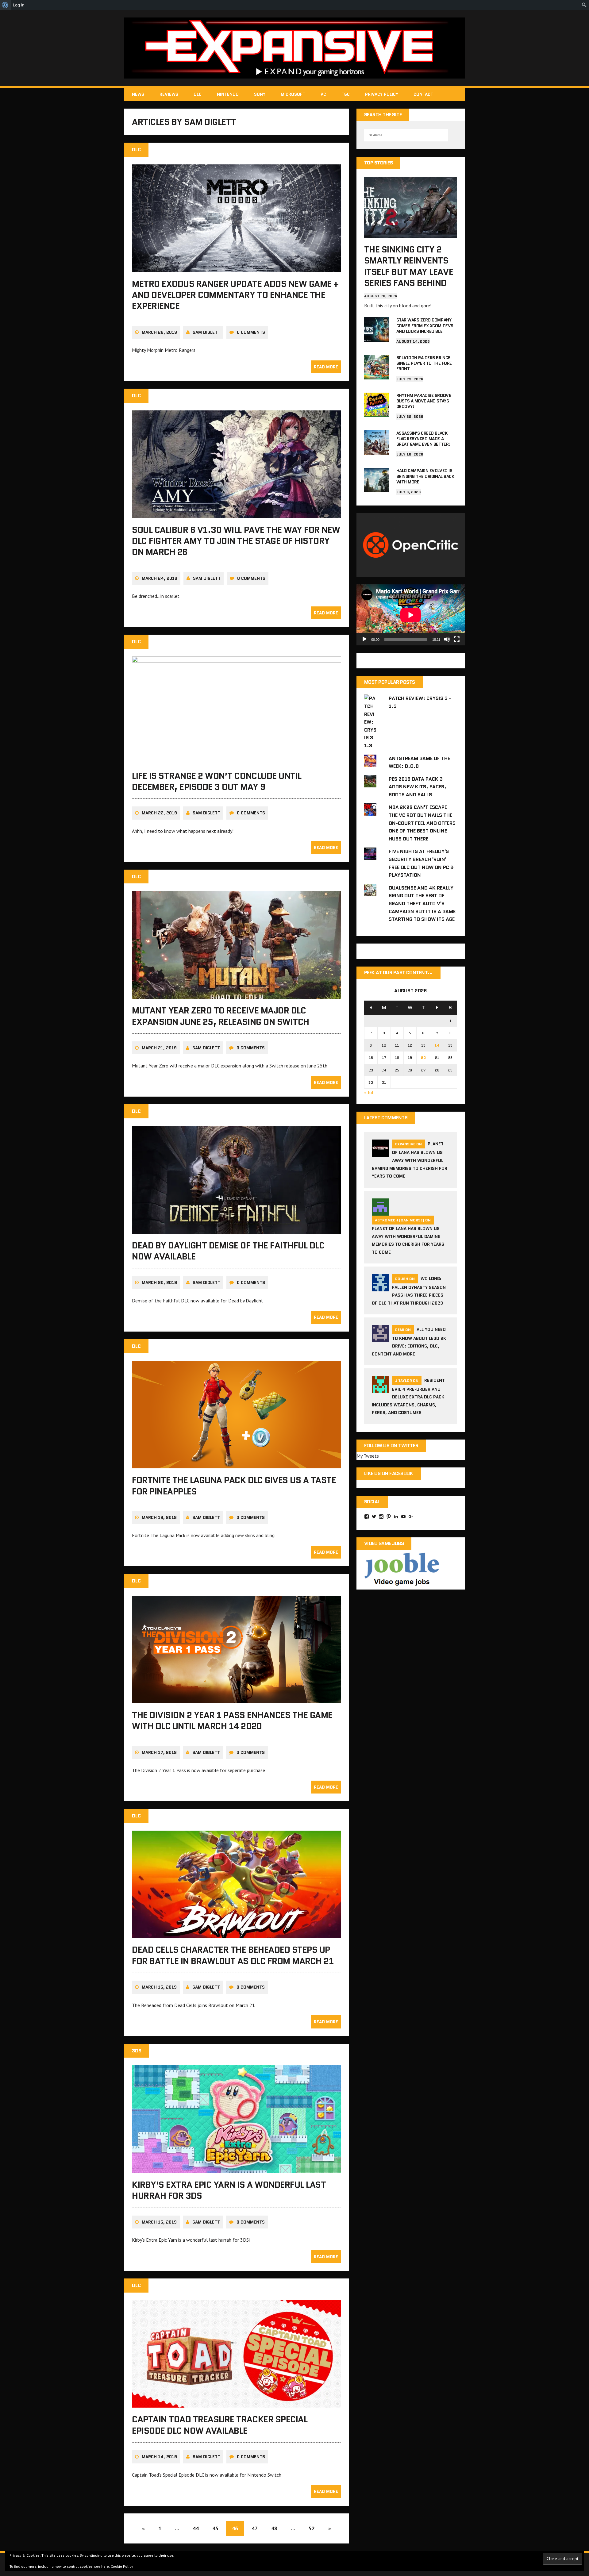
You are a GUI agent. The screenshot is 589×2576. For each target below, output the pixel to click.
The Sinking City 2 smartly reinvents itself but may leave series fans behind (409, 266)
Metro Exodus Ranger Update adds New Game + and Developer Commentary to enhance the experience (235, 295)
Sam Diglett (206, 332)
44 (196, 2528)
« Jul (369, 1092)
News (138, 94)
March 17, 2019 (159, 1752)
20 (423, 1057)
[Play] (364, 639)
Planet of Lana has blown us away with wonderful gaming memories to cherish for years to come (410, 1160)
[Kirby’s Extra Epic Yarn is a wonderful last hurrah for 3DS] (237, 2169)
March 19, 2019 (159, 1517)
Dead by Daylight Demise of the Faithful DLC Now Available (228, 1251)
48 (274, 2528)
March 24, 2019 (160, 578)
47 (255, 2528)
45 (215, 2528)
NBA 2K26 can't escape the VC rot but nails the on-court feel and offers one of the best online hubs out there (422, 823)
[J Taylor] (380, 1390)
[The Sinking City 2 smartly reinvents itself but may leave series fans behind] (411, 233)
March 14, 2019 (159, 2457)
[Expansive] (294, 48)
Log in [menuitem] (19, 5)
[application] (411, 615)
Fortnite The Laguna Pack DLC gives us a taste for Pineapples (234, 1486)
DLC (198, 94)
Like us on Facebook (389, 1473)
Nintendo (228, 94)
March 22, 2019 (159, 813)
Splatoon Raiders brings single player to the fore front (424, 363)
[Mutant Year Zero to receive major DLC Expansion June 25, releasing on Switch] (237, 995)
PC (323, 94)
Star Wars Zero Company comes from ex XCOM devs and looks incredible (425, 325)
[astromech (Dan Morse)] (380, 1212)
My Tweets (368, 1456)
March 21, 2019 (159, 1048)
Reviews (169, 94)
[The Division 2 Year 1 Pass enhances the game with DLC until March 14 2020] (237, 1699)
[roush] (380, 1288)
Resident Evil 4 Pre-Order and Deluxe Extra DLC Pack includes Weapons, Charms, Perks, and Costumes (408, 1396)
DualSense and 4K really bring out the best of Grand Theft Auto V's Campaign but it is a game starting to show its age (422, 904)
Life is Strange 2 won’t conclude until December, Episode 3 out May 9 (217, 781)
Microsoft (293, 94)
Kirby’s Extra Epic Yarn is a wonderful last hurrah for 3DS (229, 2190)
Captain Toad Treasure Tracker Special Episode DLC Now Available (220, 2425)
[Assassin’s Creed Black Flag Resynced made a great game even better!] (376, 451)
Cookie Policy (122, 2566)
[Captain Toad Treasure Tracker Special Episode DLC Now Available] (237, 2404)
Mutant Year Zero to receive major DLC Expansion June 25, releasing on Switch (221, 1016)
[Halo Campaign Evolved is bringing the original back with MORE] (376, 488)
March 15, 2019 (159, 1987)
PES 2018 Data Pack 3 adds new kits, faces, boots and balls (418, 787)
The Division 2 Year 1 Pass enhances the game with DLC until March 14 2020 (232, 1721)
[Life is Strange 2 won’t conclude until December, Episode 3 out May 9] (237, 760)
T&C (346, 94)
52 (312, 2528)
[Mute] (447, 639)
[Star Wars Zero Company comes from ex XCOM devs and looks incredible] (376, 338)
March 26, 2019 (159, 332)
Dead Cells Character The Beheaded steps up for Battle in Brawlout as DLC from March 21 (233, 1955)
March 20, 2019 (159, 1282)
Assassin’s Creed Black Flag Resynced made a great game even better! (423, 439)
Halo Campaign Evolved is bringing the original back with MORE (425, 476)
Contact (423, 94)
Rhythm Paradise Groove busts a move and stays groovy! (424, 401)
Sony (260, 94)
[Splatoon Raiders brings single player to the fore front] (376, 375)
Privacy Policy (382, 94)
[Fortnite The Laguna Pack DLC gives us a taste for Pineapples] (237, 1464)
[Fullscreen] (457, 639)
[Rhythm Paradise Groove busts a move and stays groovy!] (376, 413)
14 (437, 1045)
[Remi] (380, 1339)
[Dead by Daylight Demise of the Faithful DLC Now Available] (237, 1229)
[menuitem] (5, 5)
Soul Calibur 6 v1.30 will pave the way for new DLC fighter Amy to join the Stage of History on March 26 (236, 541)
